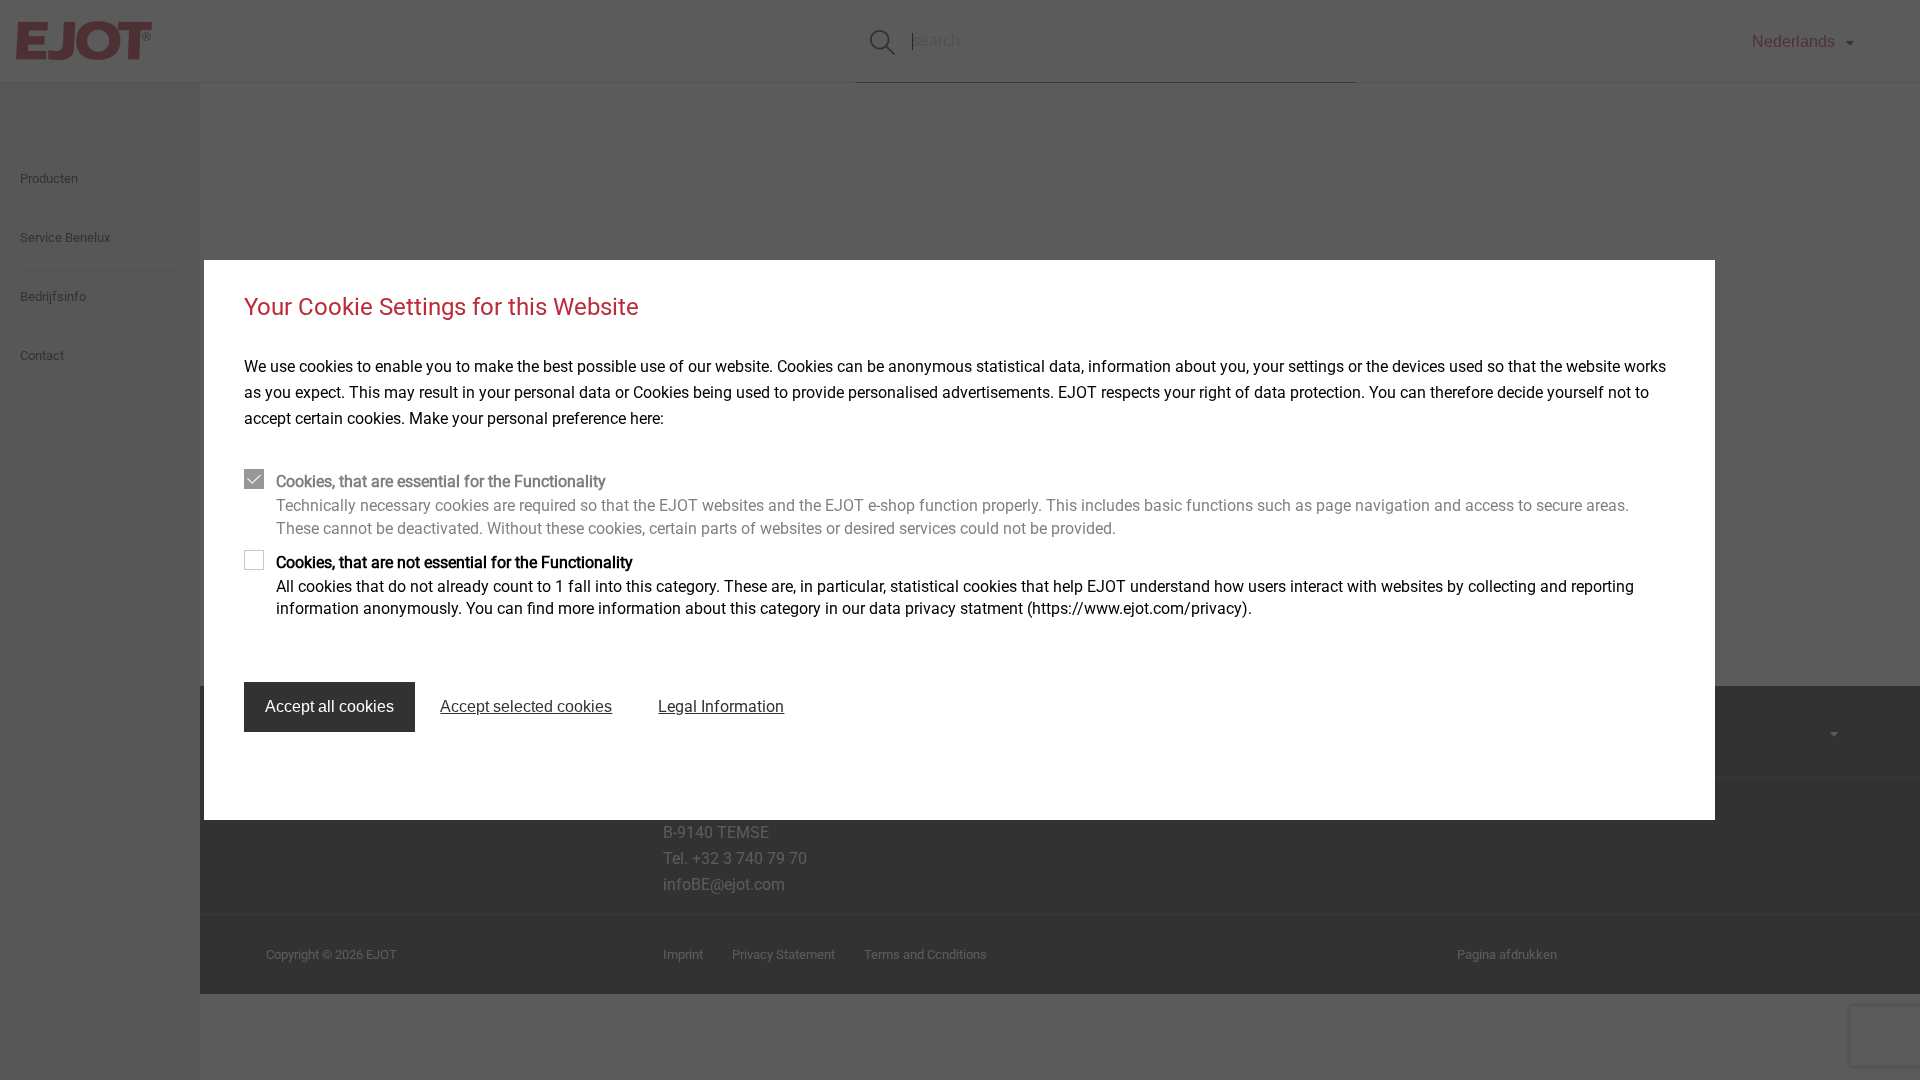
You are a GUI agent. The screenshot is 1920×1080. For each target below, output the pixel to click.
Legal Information (721, 706)
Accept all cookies (329, 706)
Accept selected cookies (526, 706)
